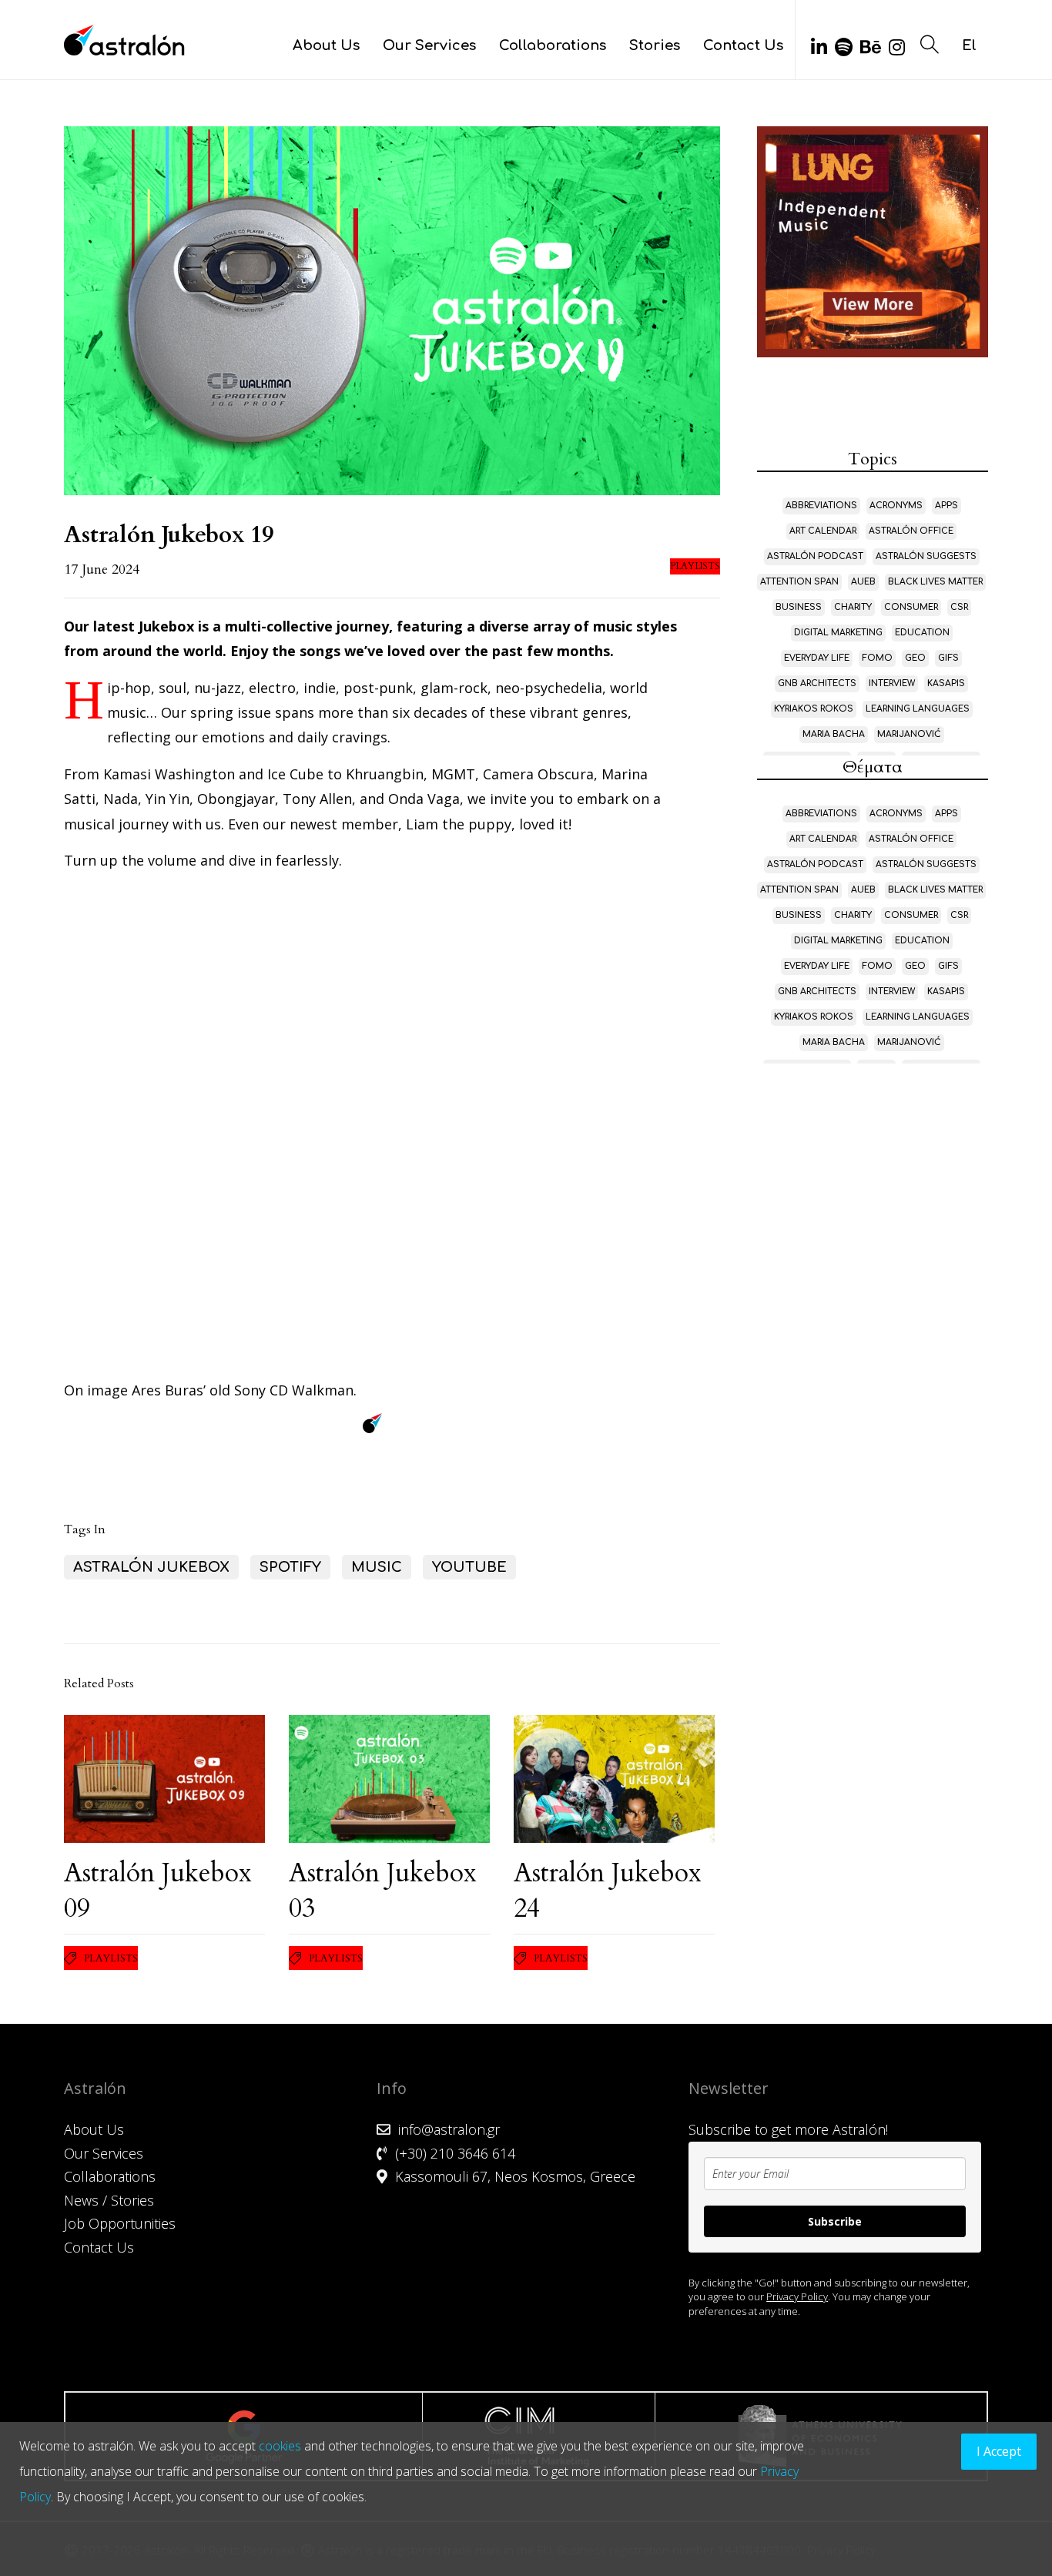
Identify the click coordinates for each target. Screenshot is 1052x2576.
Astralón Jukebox (151, 1567)
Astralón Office (911, 531)
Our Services (429, 45)
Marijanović (909, 734)
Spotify (290, 1567)
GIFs (948, 658)
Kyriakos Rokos (814, 709)
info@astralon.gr (449, 2129)
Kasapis (946, 683)
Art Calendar (823, 531)
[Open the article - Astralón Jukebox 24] (614, 1779)
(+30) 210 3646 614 (455, 2153)
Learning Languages (918, 709)
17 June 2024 (102, 569)
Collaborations (553, 45)
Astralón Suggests (926, 556)
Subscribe (835, 2221)
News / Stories (109, 2200)
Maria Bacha (834, 734)
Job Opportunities (120, 2223)
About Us (326, 45)
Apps (946, 506)
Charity (853, 607)
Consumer (911, 607)
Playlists (695, 566)
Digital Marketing (838, 633)
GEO (915, 658)
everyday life (817, 658)
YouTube (469, 1567)
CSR (959, 607)
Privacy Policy (797, 2296)
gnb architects (817, 683)
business (799, 607)
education (922, 633)
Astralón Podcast (815, 556)
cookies (280, 2446)
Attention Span (799, 582)
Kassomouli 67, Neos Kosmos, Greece (515, 2176)
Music (377, 1567)
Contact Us (743, 45)
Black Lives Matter (935, 582)
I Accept (999, 2451)
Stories (655, 45)
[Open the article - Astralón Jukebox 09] (164, 1779)
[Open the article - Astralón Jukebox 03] (389, 1779)
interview (892, 683)
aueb (863, 582)
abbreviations (821, 506)
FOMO (877, 658)
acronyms (896, 506)
